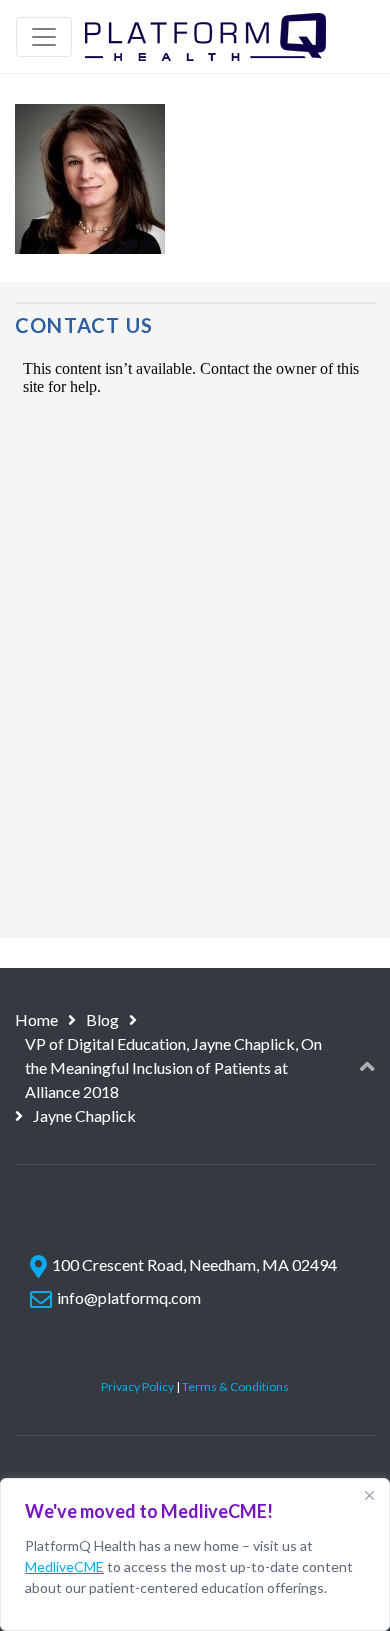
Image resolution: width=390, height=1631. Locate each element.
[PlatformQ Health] (205, 36)
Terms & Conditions (235, 1386)
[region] (195, 1554)
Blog (102, 1019)
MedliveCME (64, 1566)
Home (36, 1019)
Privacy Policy (137, 1386)
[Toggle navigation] (44, 37)
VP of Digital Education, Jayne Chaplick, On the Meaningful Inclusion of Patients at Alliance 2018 (173, 1067)
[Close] (369, 1495)
